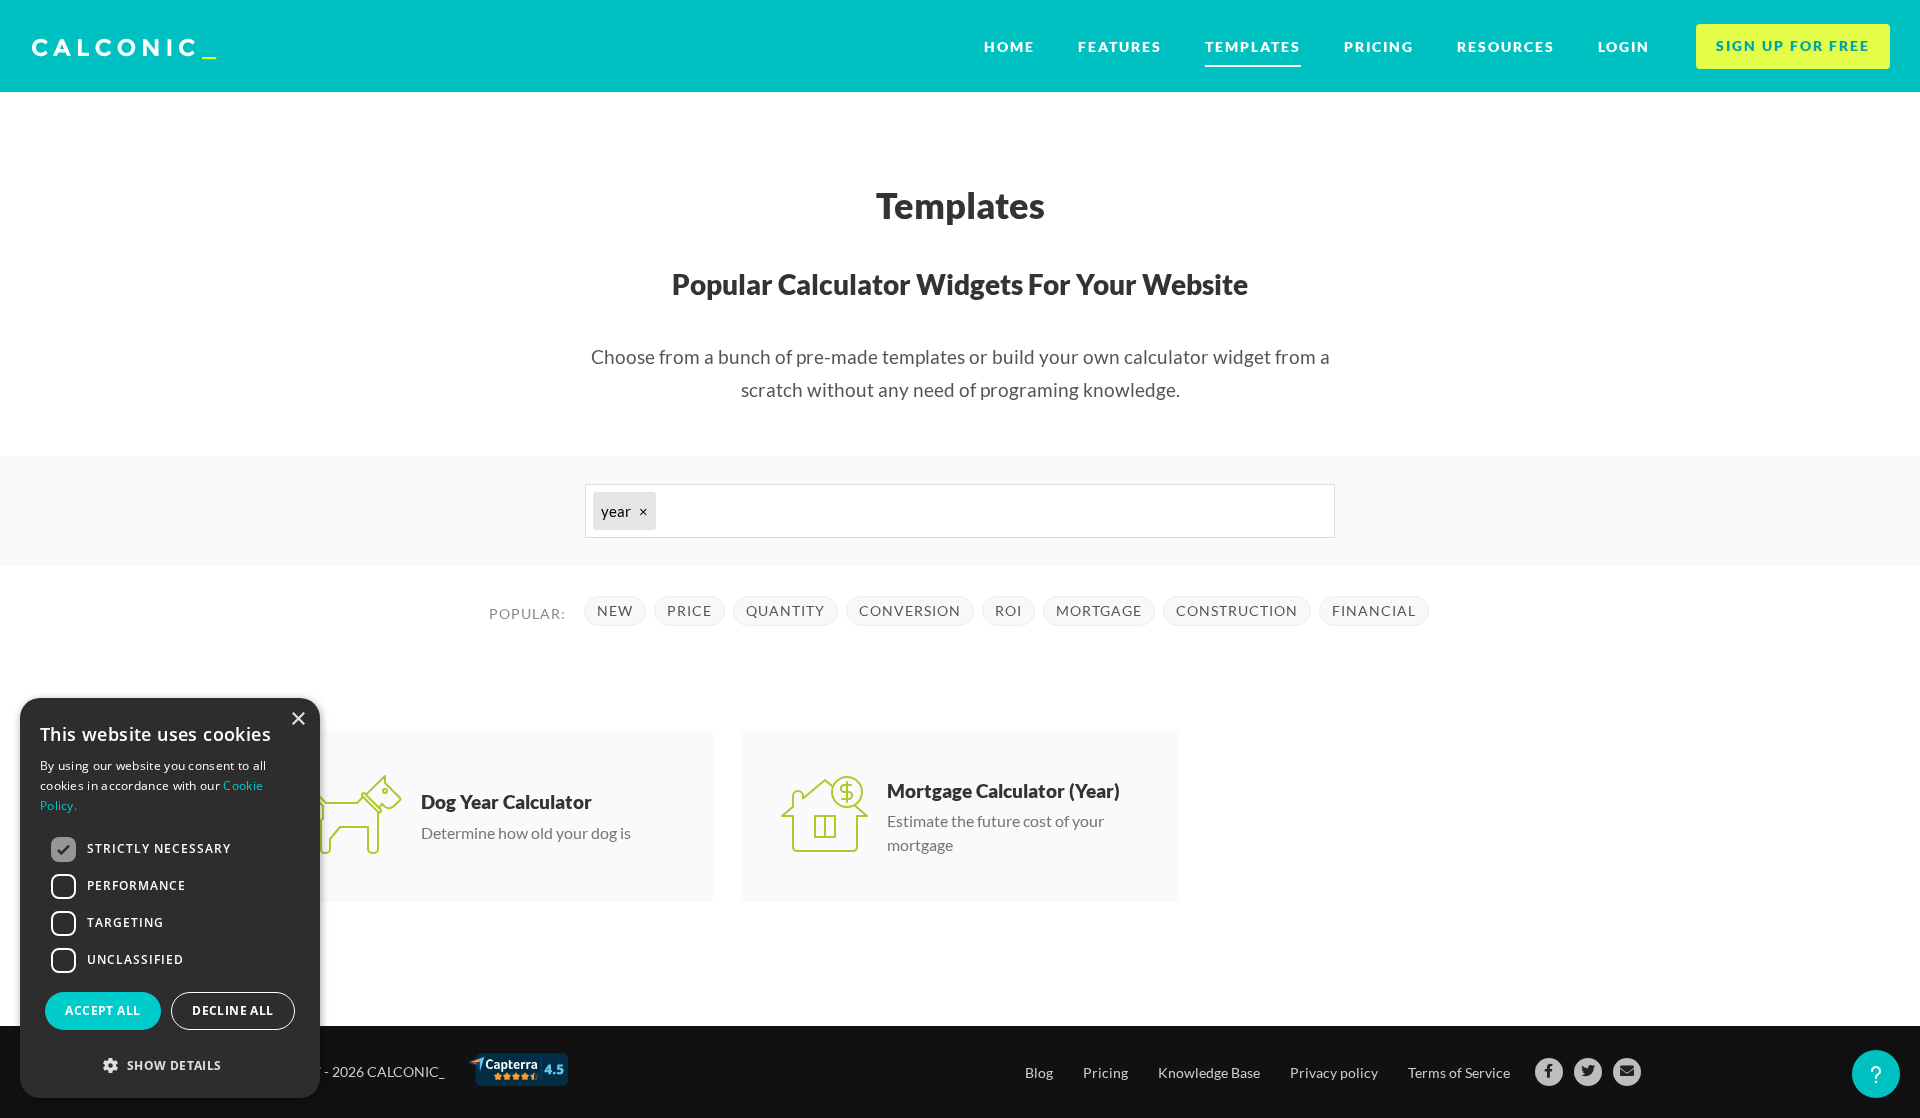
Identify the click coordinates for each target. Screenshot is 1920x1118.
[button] (170, 1065)
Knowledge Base (1209, 1072)
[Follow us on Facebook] (1549, 1072)
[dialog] (170, 898)
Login (1624, 46)
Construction (1237, 610)
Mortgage (1099, 610)
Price (689, 610)
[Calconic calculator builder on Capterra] (518, 1069)
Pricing (1379, 46)
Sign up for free (1793, 45)
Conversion (910, 610)
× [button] (297, 719)
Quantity (785, 610)
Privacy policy (1334, 1072)
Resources (1506, 46)
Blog (1039, 1072)
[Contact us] (1627, 1072)
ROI (1008, 610)
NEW (615, 610)
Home (1009, 46)
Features (1120, 46)
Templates (1253, 46)
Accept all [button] (102, 1010)
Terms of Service (1459, 1072)
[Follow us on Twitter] (1588, 1072)
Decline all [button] (232, 1010)
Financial (1374, 610)
